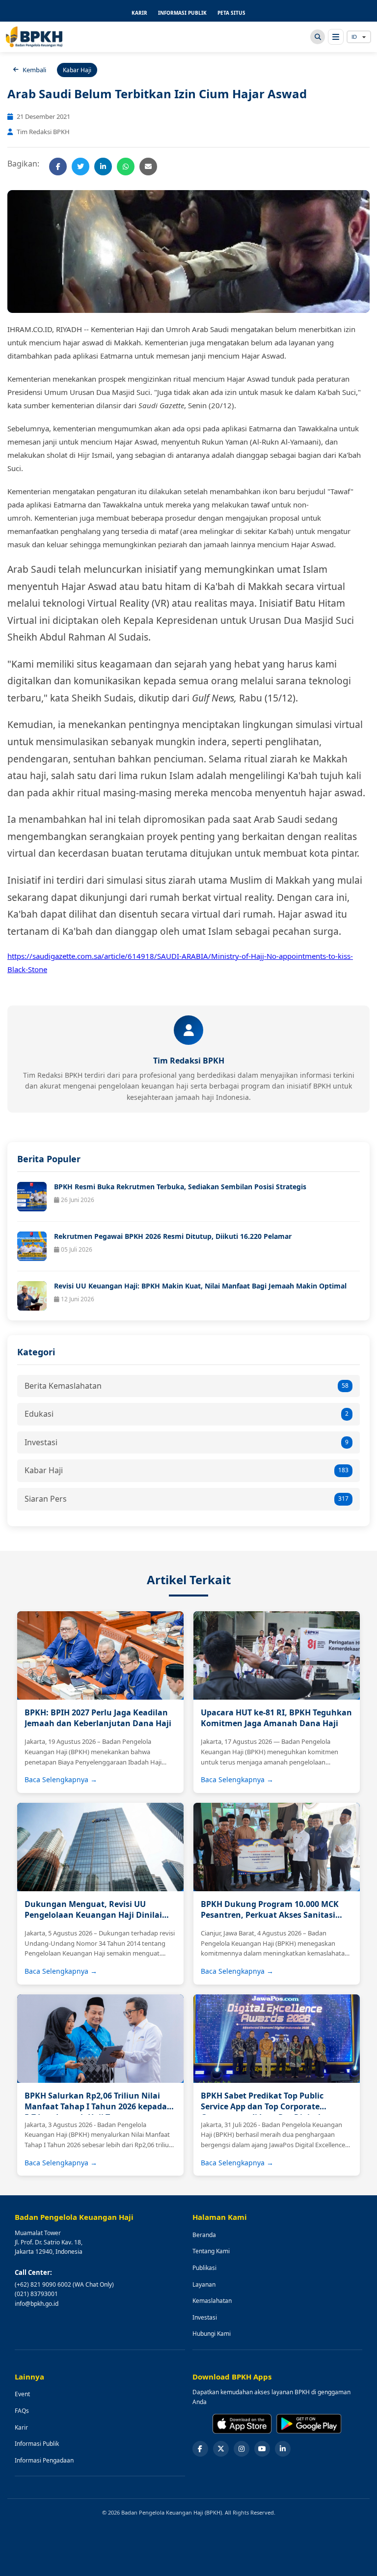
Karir (21, 2427)
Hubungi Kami (212, 2334)
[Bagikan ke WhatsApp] (126, 167)
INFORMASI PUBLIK (182, 13)
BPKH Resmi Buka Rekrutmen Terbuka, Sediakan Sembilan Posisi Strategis (180, 1187)
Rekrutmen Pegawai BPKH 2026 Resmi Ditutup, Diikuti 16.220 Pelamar (173, 1236)
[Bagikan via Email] (148, 167)
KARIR (139, 13)
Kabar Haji (187, 1470)
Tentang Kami (211, 2251)
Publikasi (204, 2268)
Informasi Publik (37, 2444)
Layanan (204, 2284)
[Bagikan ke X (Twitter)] (81, 167)
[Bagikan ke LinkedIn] (103, 167)
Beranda (204, 2235)
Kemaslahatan (212, 2301)
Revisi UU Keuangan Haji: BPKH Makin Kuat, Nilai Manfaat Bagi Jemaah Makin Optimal (200, 1286)
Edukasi (187, 1414)
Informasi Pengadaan (44, 2460)
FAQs (22, 2411)
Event (22, 2394)
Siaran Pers (187, 1499)
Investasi (187, 1442)
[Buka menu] (336, 37)
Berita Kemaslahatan (187, 1386)
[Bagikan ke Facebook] (58, 167)
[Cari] (318, 37)
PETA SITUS (231, 13)
